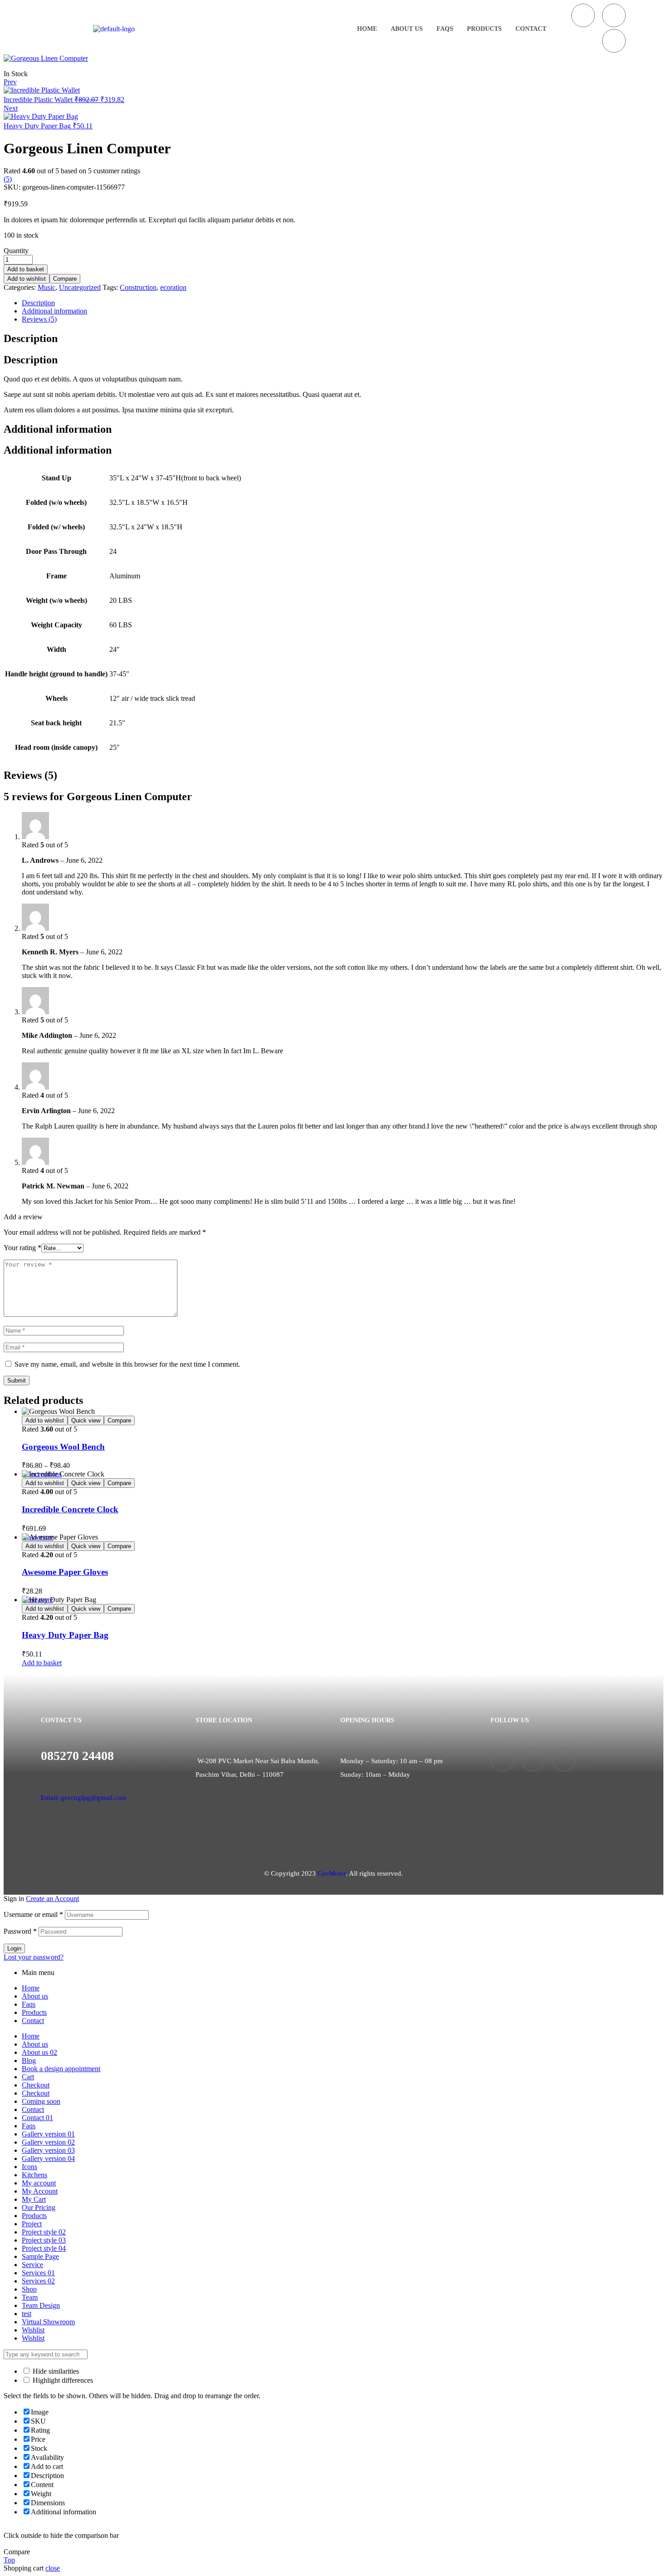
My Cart (34, 2199)
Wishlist (33, 2330)
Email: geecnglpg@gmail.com (84, 1798)
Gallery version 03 (48, 2150)
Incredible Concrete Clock (70, 1509)
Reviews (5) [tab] (30, 775)
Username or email (33, 1914)
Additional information (54, 311)
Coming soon (41, 2101)
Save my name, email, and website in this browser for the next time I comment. (127, 1364)
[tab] (343, 303)
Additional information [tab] (58, 429)
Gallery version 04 (48, 2158)
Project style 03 (44, 2240)
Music (47, 287)
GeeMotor (332, 1873)
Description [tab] (31, 338)
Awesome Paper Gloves (65, 1572)
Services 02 (38, 2281)
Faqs (445, 29)
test (27, 2314)
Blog (29, 2060)
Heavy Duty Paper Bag (65, 1635)
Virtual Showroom (48, 2322)
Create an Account (52, 1899)
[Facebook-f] (583, 15)
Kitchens (34, 2175)
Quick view (86, 1420)
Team (30, 2297)
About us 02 (39, 2052)
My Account (40, 2191)
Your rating (22, 1248)
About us (407, 29)
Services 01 (38, 2273)
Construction (138, 287)
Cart (28, 2077)
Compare (65, 279)
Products (484, 29)
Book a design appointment (61, 2069)
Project (32, 2224)
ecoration (173, 287)
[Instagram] (614, 15)
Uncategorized (80, 287)
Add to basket (26, 269)
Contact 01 (37, 2118)
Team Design (41, 2305)
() (8, 179)
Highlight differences (62, 2380)
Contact (531, 29)
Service (32, 2265)
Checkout (36, 2085)
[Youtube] (614, 41)
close (53, 2568)
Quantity (16, 251)
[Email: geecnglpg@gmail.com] (44, 1778)
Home (367, 29)
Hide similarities (55, 2371)
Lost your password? (34, 1957)
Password (20, 1931)
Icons (29, 2167)
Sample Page (40, 2256)
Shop (29, 2289)
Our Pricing (39, 2207)
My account (39, 2183)
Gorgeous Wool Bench (63, 1447)
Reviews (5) (39, 319)
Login (14, 1948)
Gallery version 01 (48, 2134)
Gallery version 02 (48, 2142)
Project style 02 (44, 2232)
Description (38, 303)
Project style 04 (44, 2248)
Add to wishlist (27, 279)
